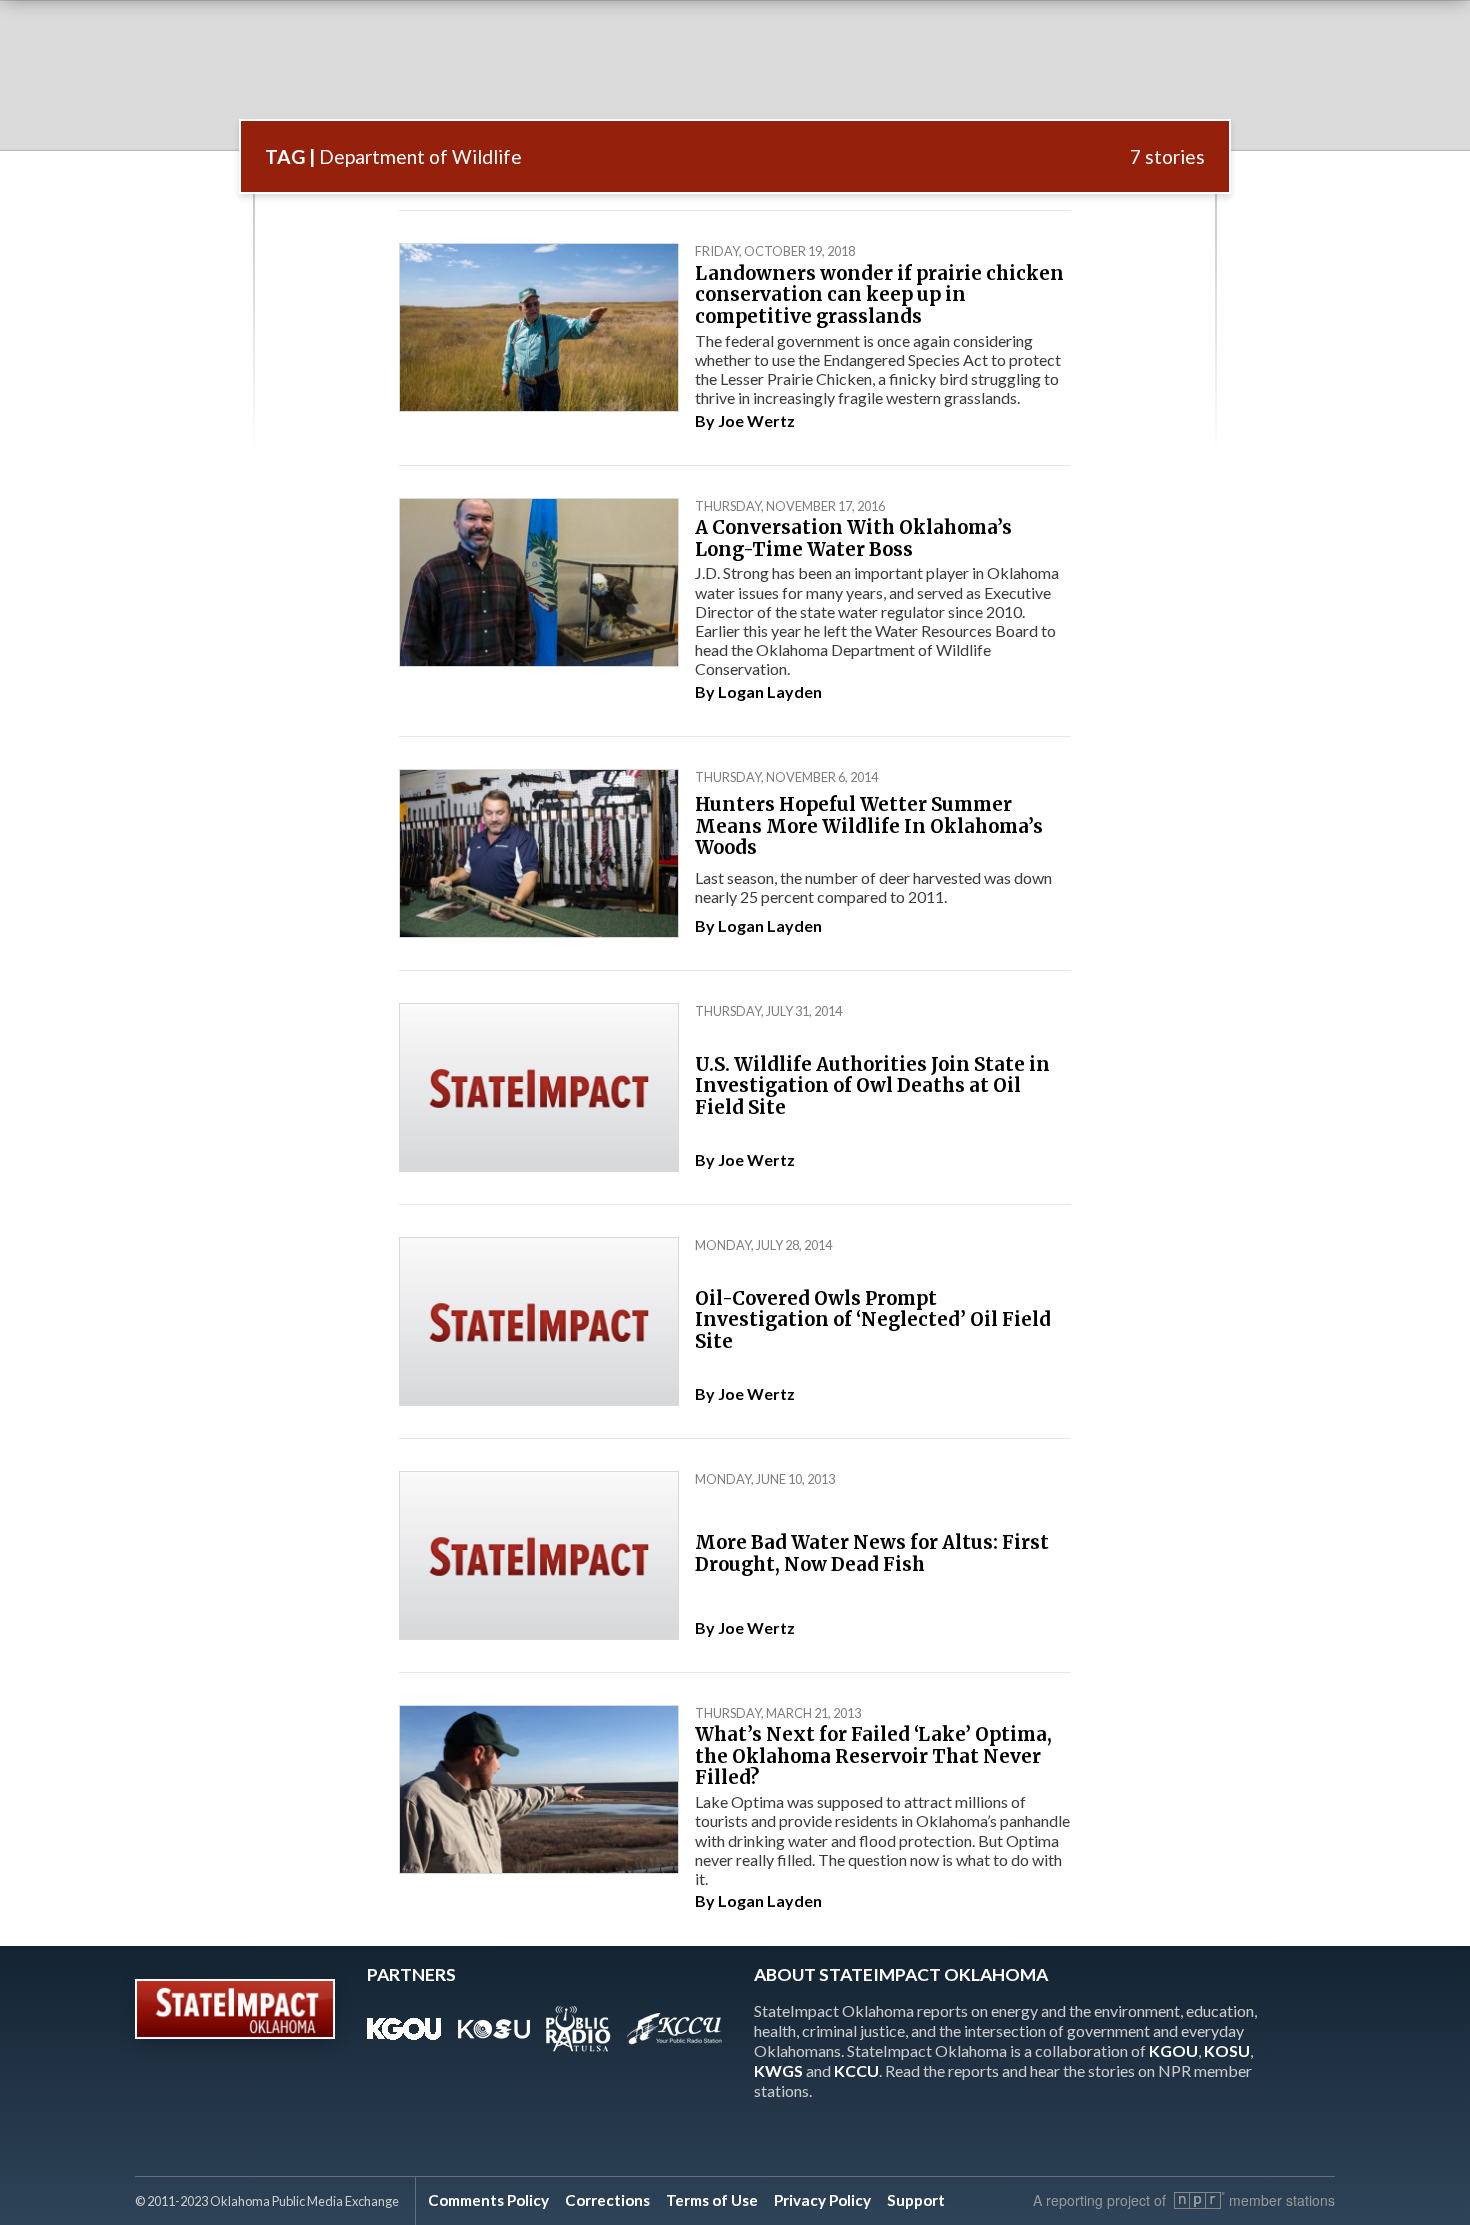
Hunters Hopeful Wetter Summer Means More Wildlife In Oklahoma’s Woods (869, 826)
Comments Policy (488, 2200)
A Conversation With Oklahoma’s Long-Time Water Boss (853, 538)
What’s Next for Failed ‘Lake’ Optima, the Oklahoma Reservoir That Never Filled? (873, 1756)
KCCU (856, 2070)
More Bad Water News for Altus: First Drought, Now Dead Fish (872, 1553)
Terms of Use (712, 2200)
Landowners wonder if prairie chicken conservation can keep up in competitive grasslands (879, 295)
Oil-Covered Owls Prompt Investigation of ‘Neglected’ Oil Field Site (873, 1320)
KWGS (778, 2070)
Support (916, 2200)
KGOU (1173, 2050)
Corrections (607, 2200)
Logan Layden (770, 691)
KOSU (1227, 2050)
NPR (1199, 2200)
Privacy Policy (822, 2200)
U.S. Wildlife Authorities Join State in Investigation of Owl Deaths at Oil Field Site (872, 1086)
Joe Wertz (756, 420)
